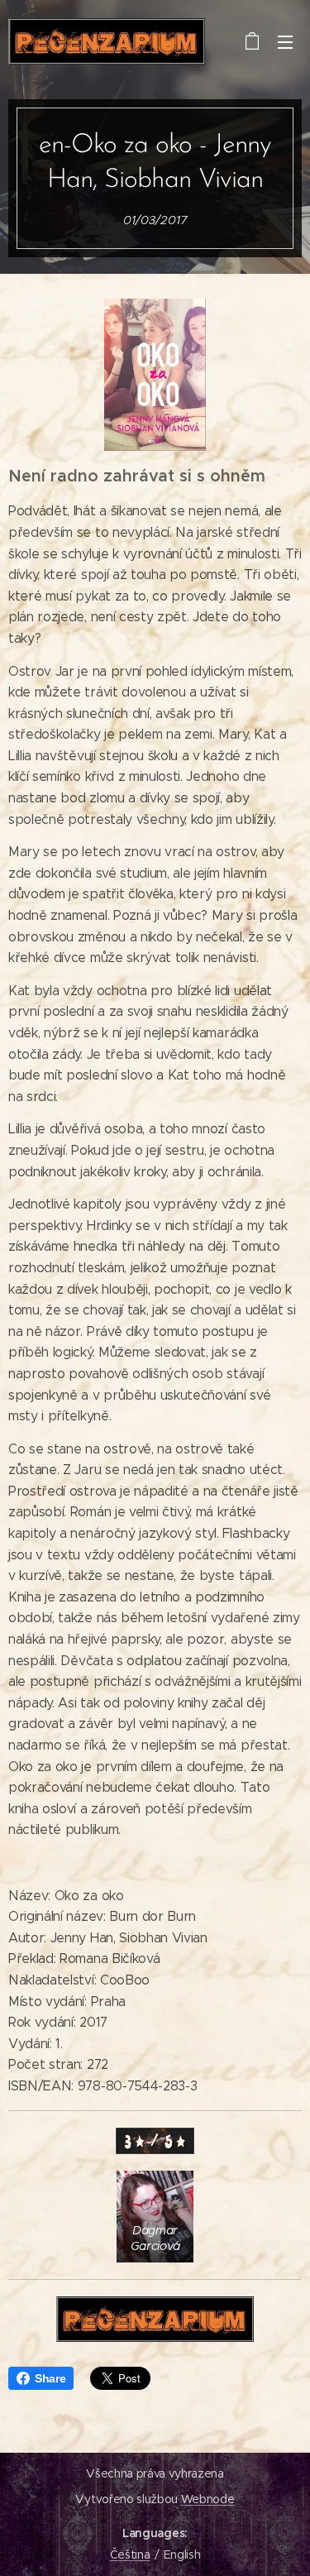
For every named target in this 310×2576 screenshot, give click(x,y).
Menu (285, 41)
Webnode (208, 2499)
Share (50, 2378)
